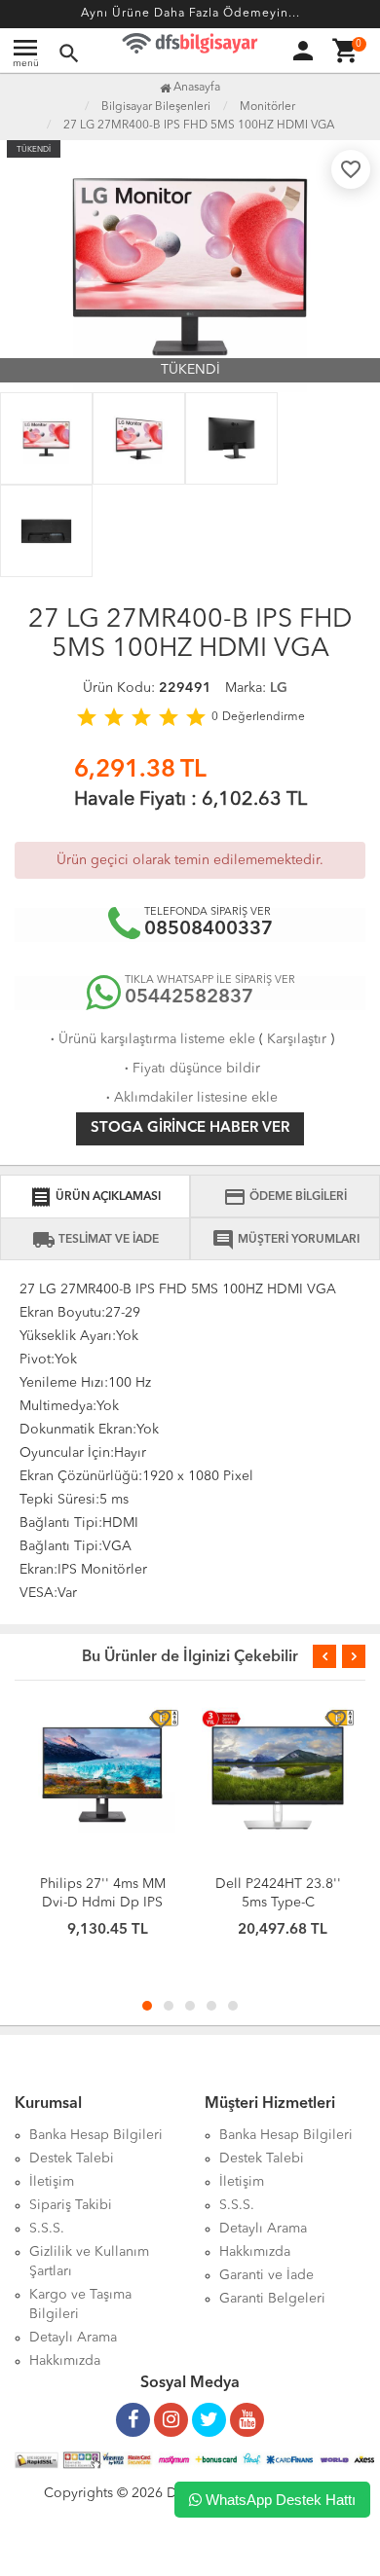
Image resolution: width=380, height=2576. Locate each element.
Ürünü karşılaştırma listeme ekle (151, 1039)
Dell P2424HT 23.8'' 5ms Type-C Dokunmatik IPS (278, 1903)
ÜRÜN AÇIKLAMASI (95, 1197)
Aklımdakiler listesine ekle (190, 1098)
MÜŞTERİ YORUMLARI (285, 1240)
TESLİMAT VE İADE (95, 1240)
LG (279, 688)
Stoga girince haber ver (190, 1128)
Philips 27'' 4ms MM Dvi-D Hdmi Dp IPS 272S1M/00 (103, 1903)
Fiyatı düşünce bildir (190, 1069)
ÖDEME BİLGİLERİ (285, 1197)
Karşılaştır (297, 1039)
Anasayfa (195, 88)
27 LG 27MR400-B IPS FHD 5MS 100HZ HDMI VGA (199, 126)
